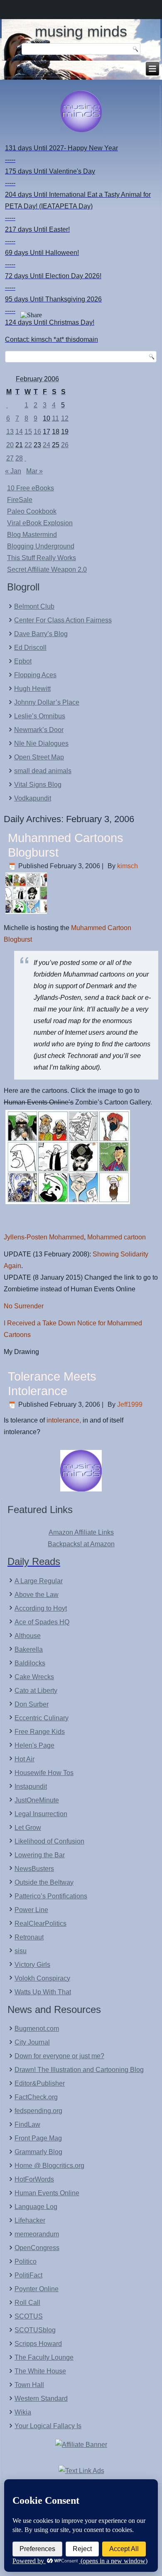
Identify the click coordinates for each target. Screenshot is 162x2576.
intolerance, (64, 1420)
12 (65, 418)
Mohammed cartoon (117, 1237)
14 (19, 432)
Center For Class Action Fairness (63, 620)
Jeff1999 (130, 1404)
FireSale (20, 500)
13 (10, 432)
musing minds (81, 31)
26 (65, 445)
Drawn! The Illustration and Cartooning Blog (79, 2070)
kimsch (128, 866)
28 (19, 458)
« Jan (13, 471)
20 (10, 445)
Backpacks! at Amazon (81, 1544)
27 (10, 458)
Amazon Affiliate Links (81, 1532)
